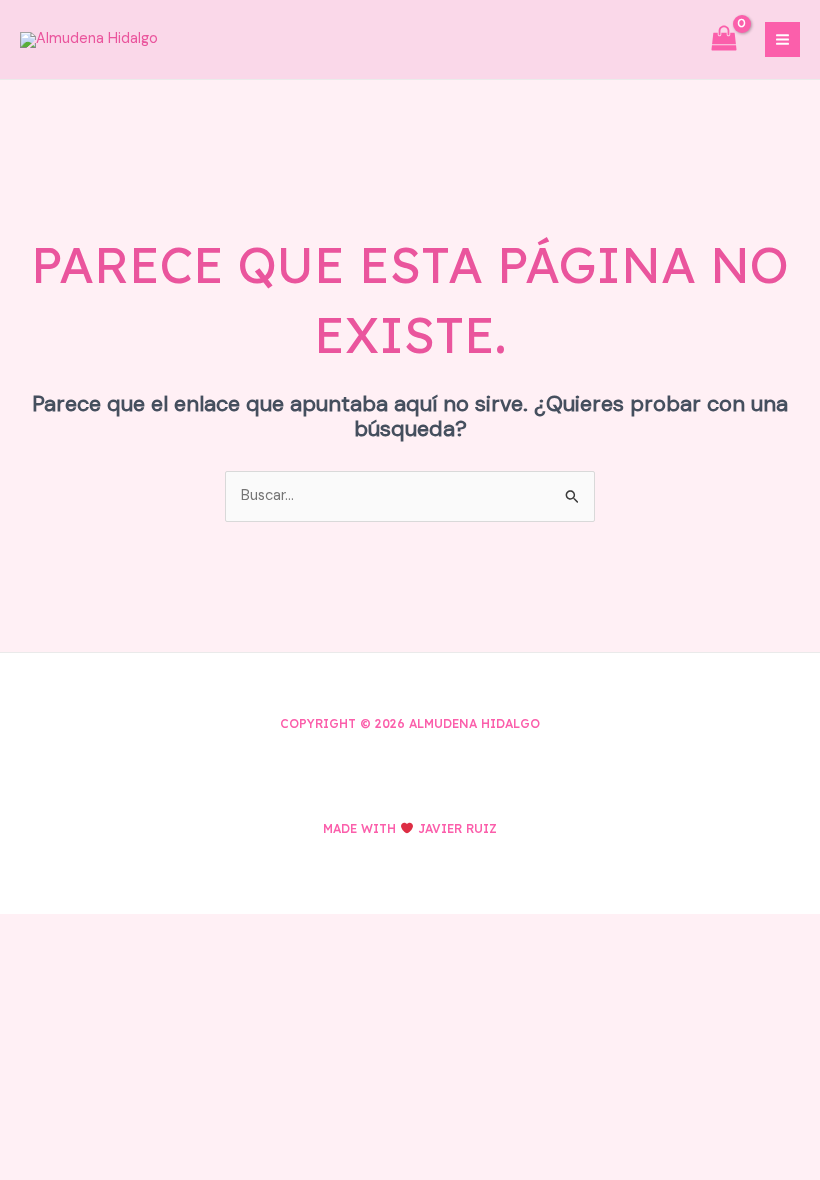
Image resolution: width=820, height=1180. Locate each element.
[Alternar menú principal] (782, 39)
